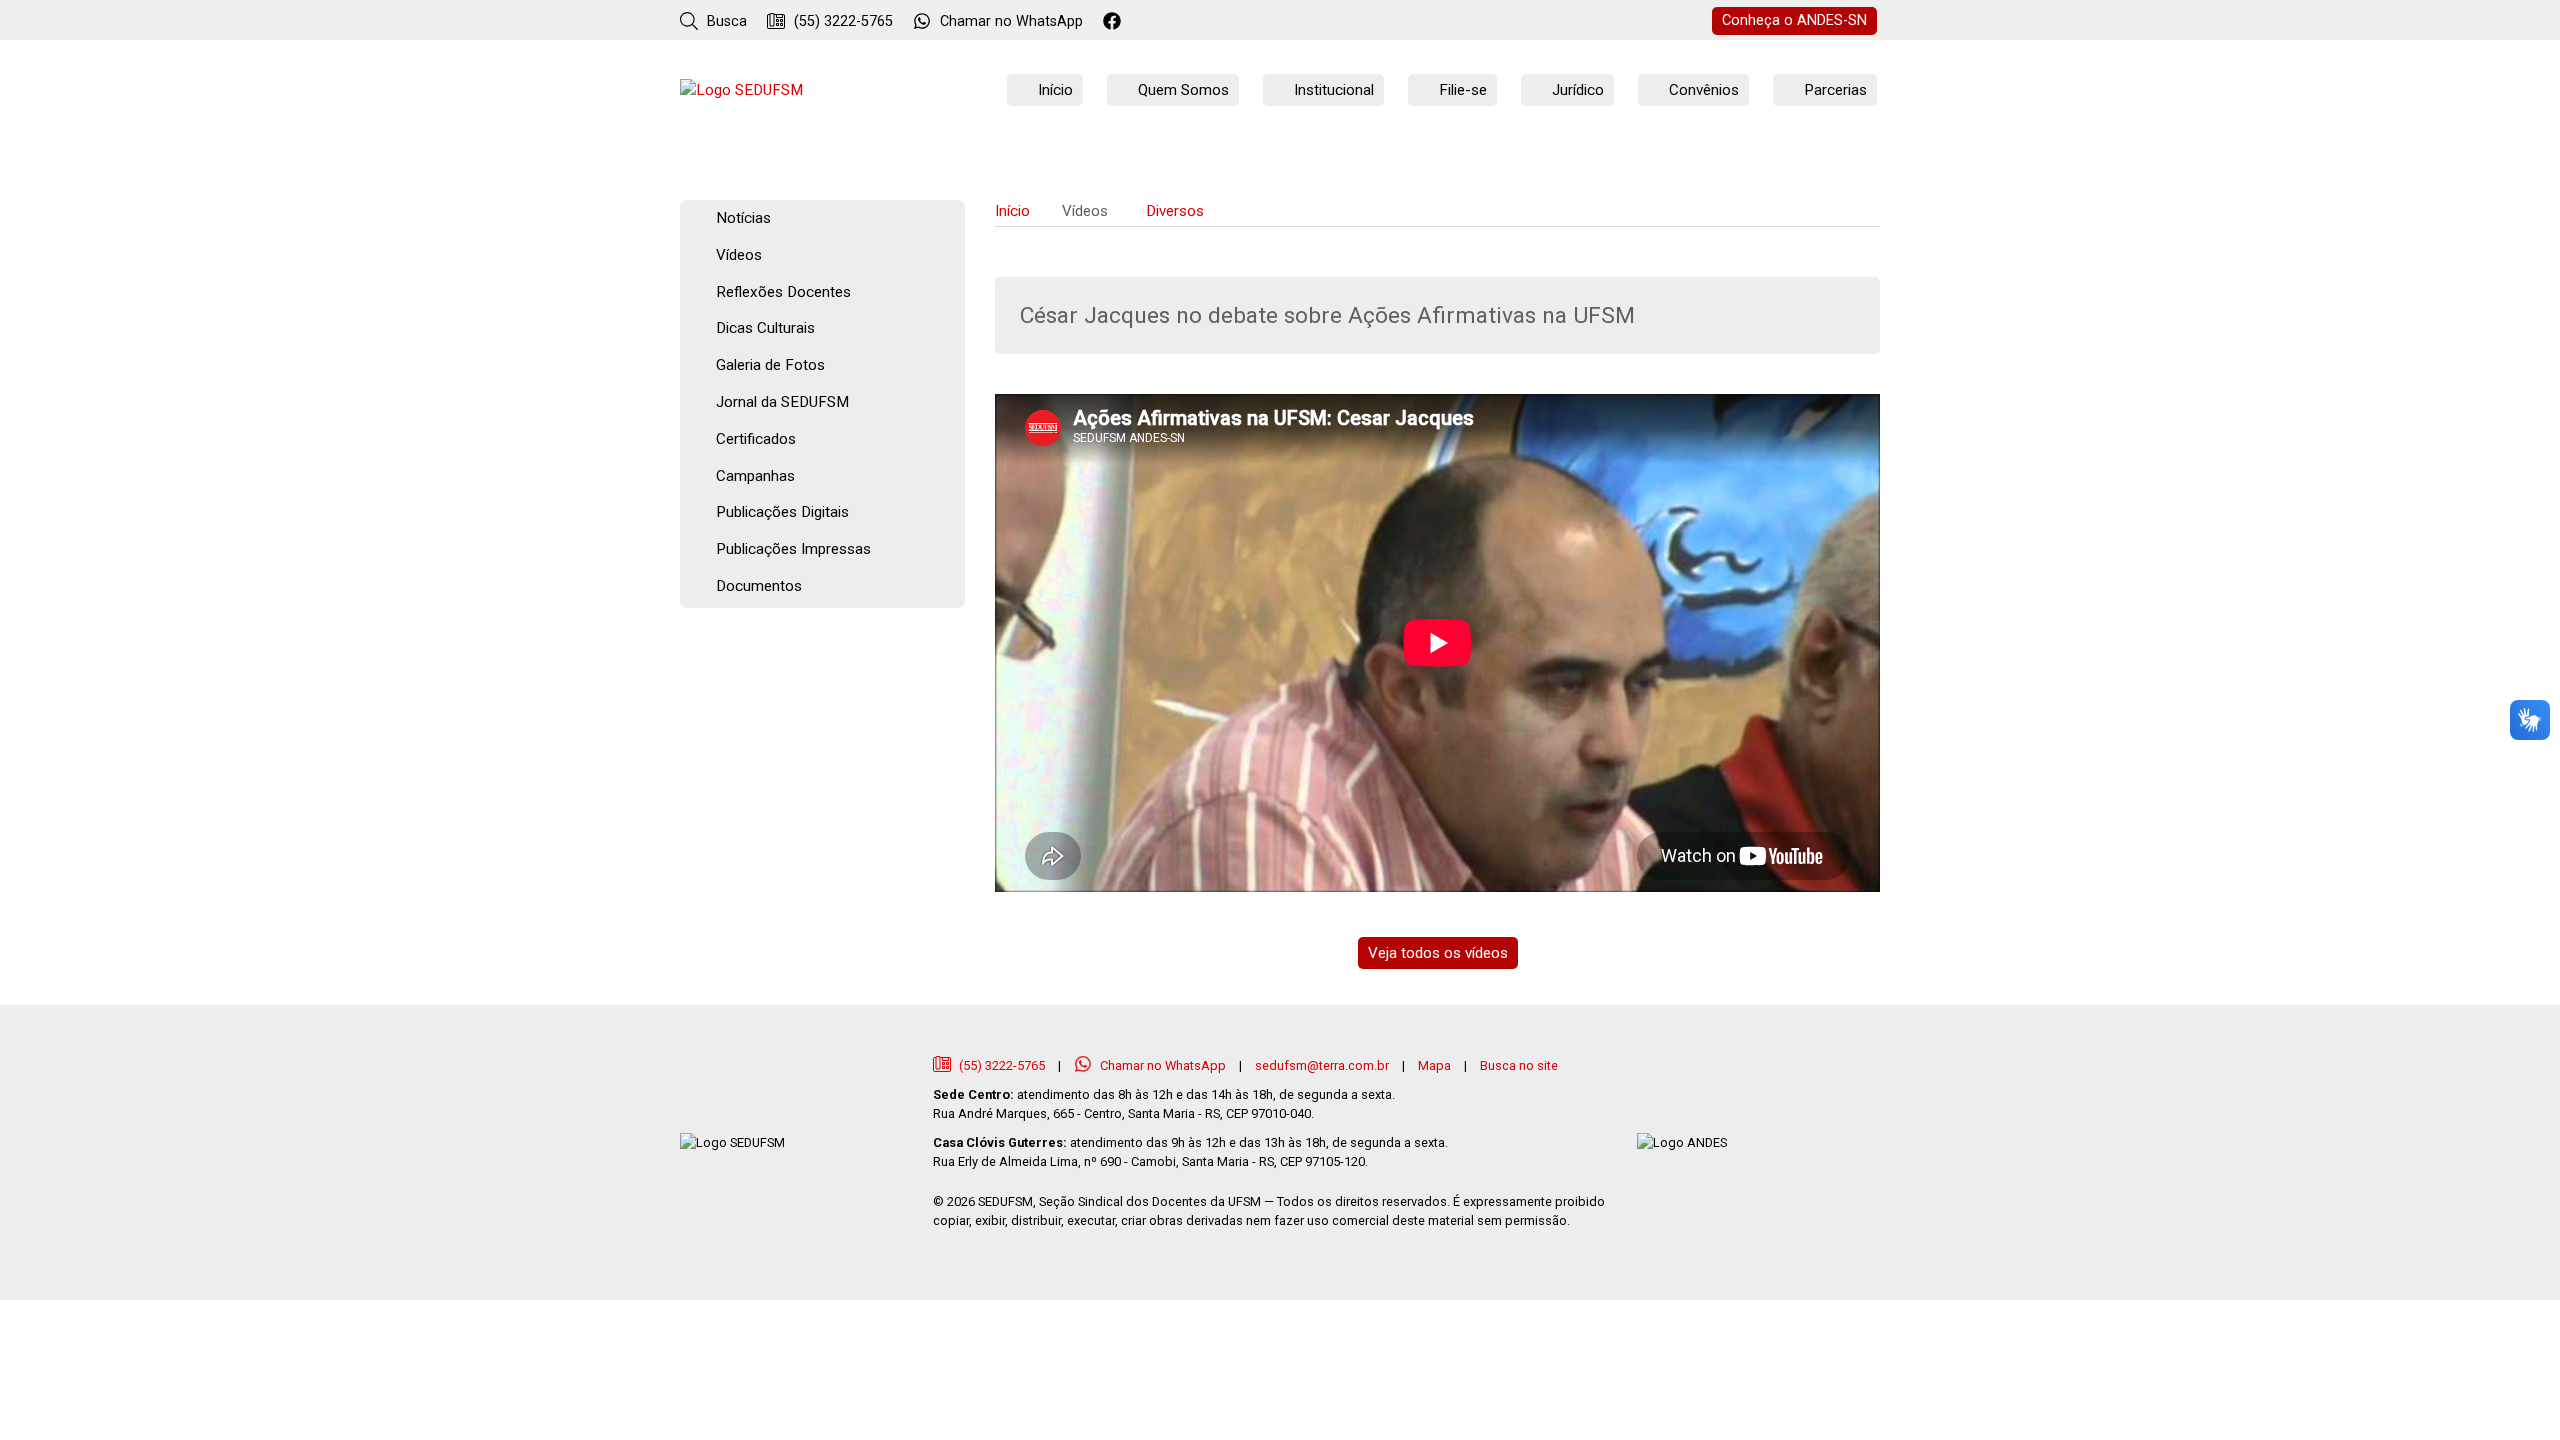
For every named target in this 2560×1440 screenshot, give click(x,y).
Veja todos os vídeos (1438, 953)
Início (1012, 211)
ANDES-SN (1794, 20)
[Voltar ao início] (741, 90)
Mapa (1434, 1065)
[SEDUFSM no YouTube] (1195, 22)
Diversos (1175, 211)
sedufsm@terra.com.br (1322, 1065)
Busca (725, 21)
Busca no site (1519, 1065)
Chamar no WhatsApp (1163, 1065)
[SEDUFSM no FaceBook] (1114, 22)
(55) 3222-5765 (841, 21)
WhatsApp (1011, 21)
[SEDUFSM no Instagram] (1168, 22)
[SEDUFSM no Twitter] (1141, 22)
